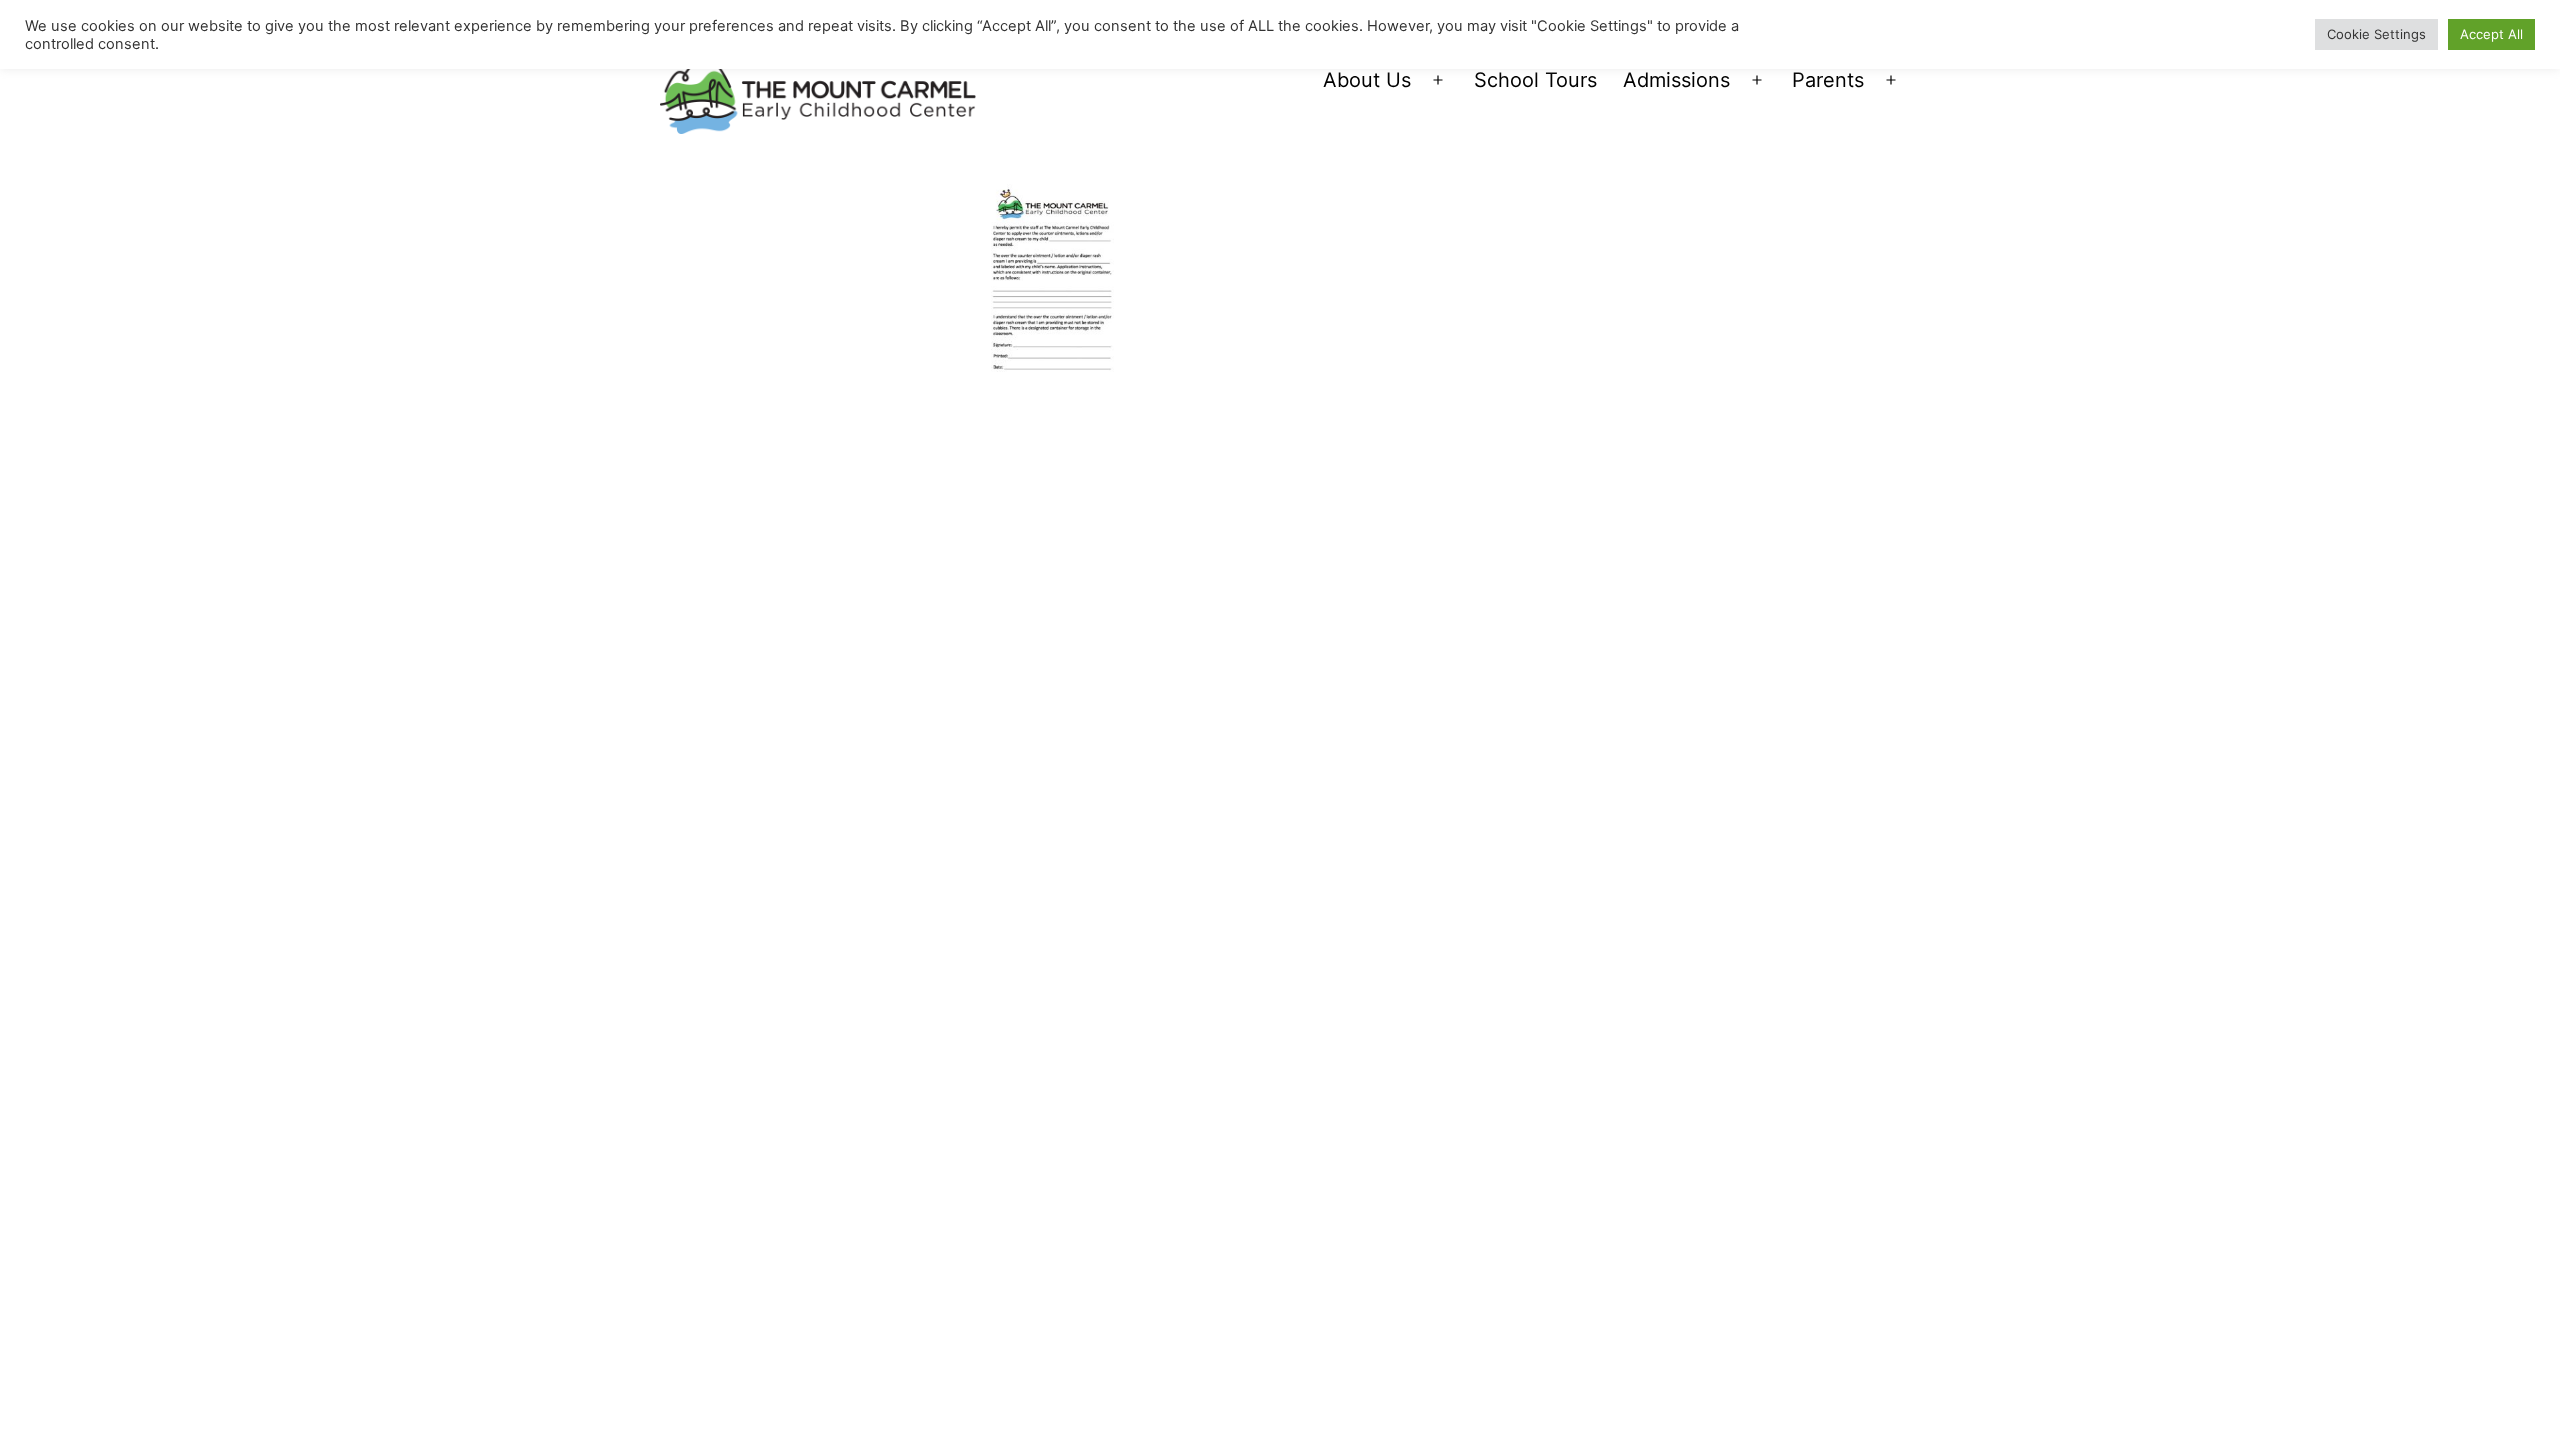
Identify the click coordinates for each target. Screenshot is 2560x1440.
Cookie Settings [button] (2376, 34)
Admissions (1676, 80)
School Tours (1535, 80)
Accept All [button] (2491, 34)
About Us (1367, 80)
